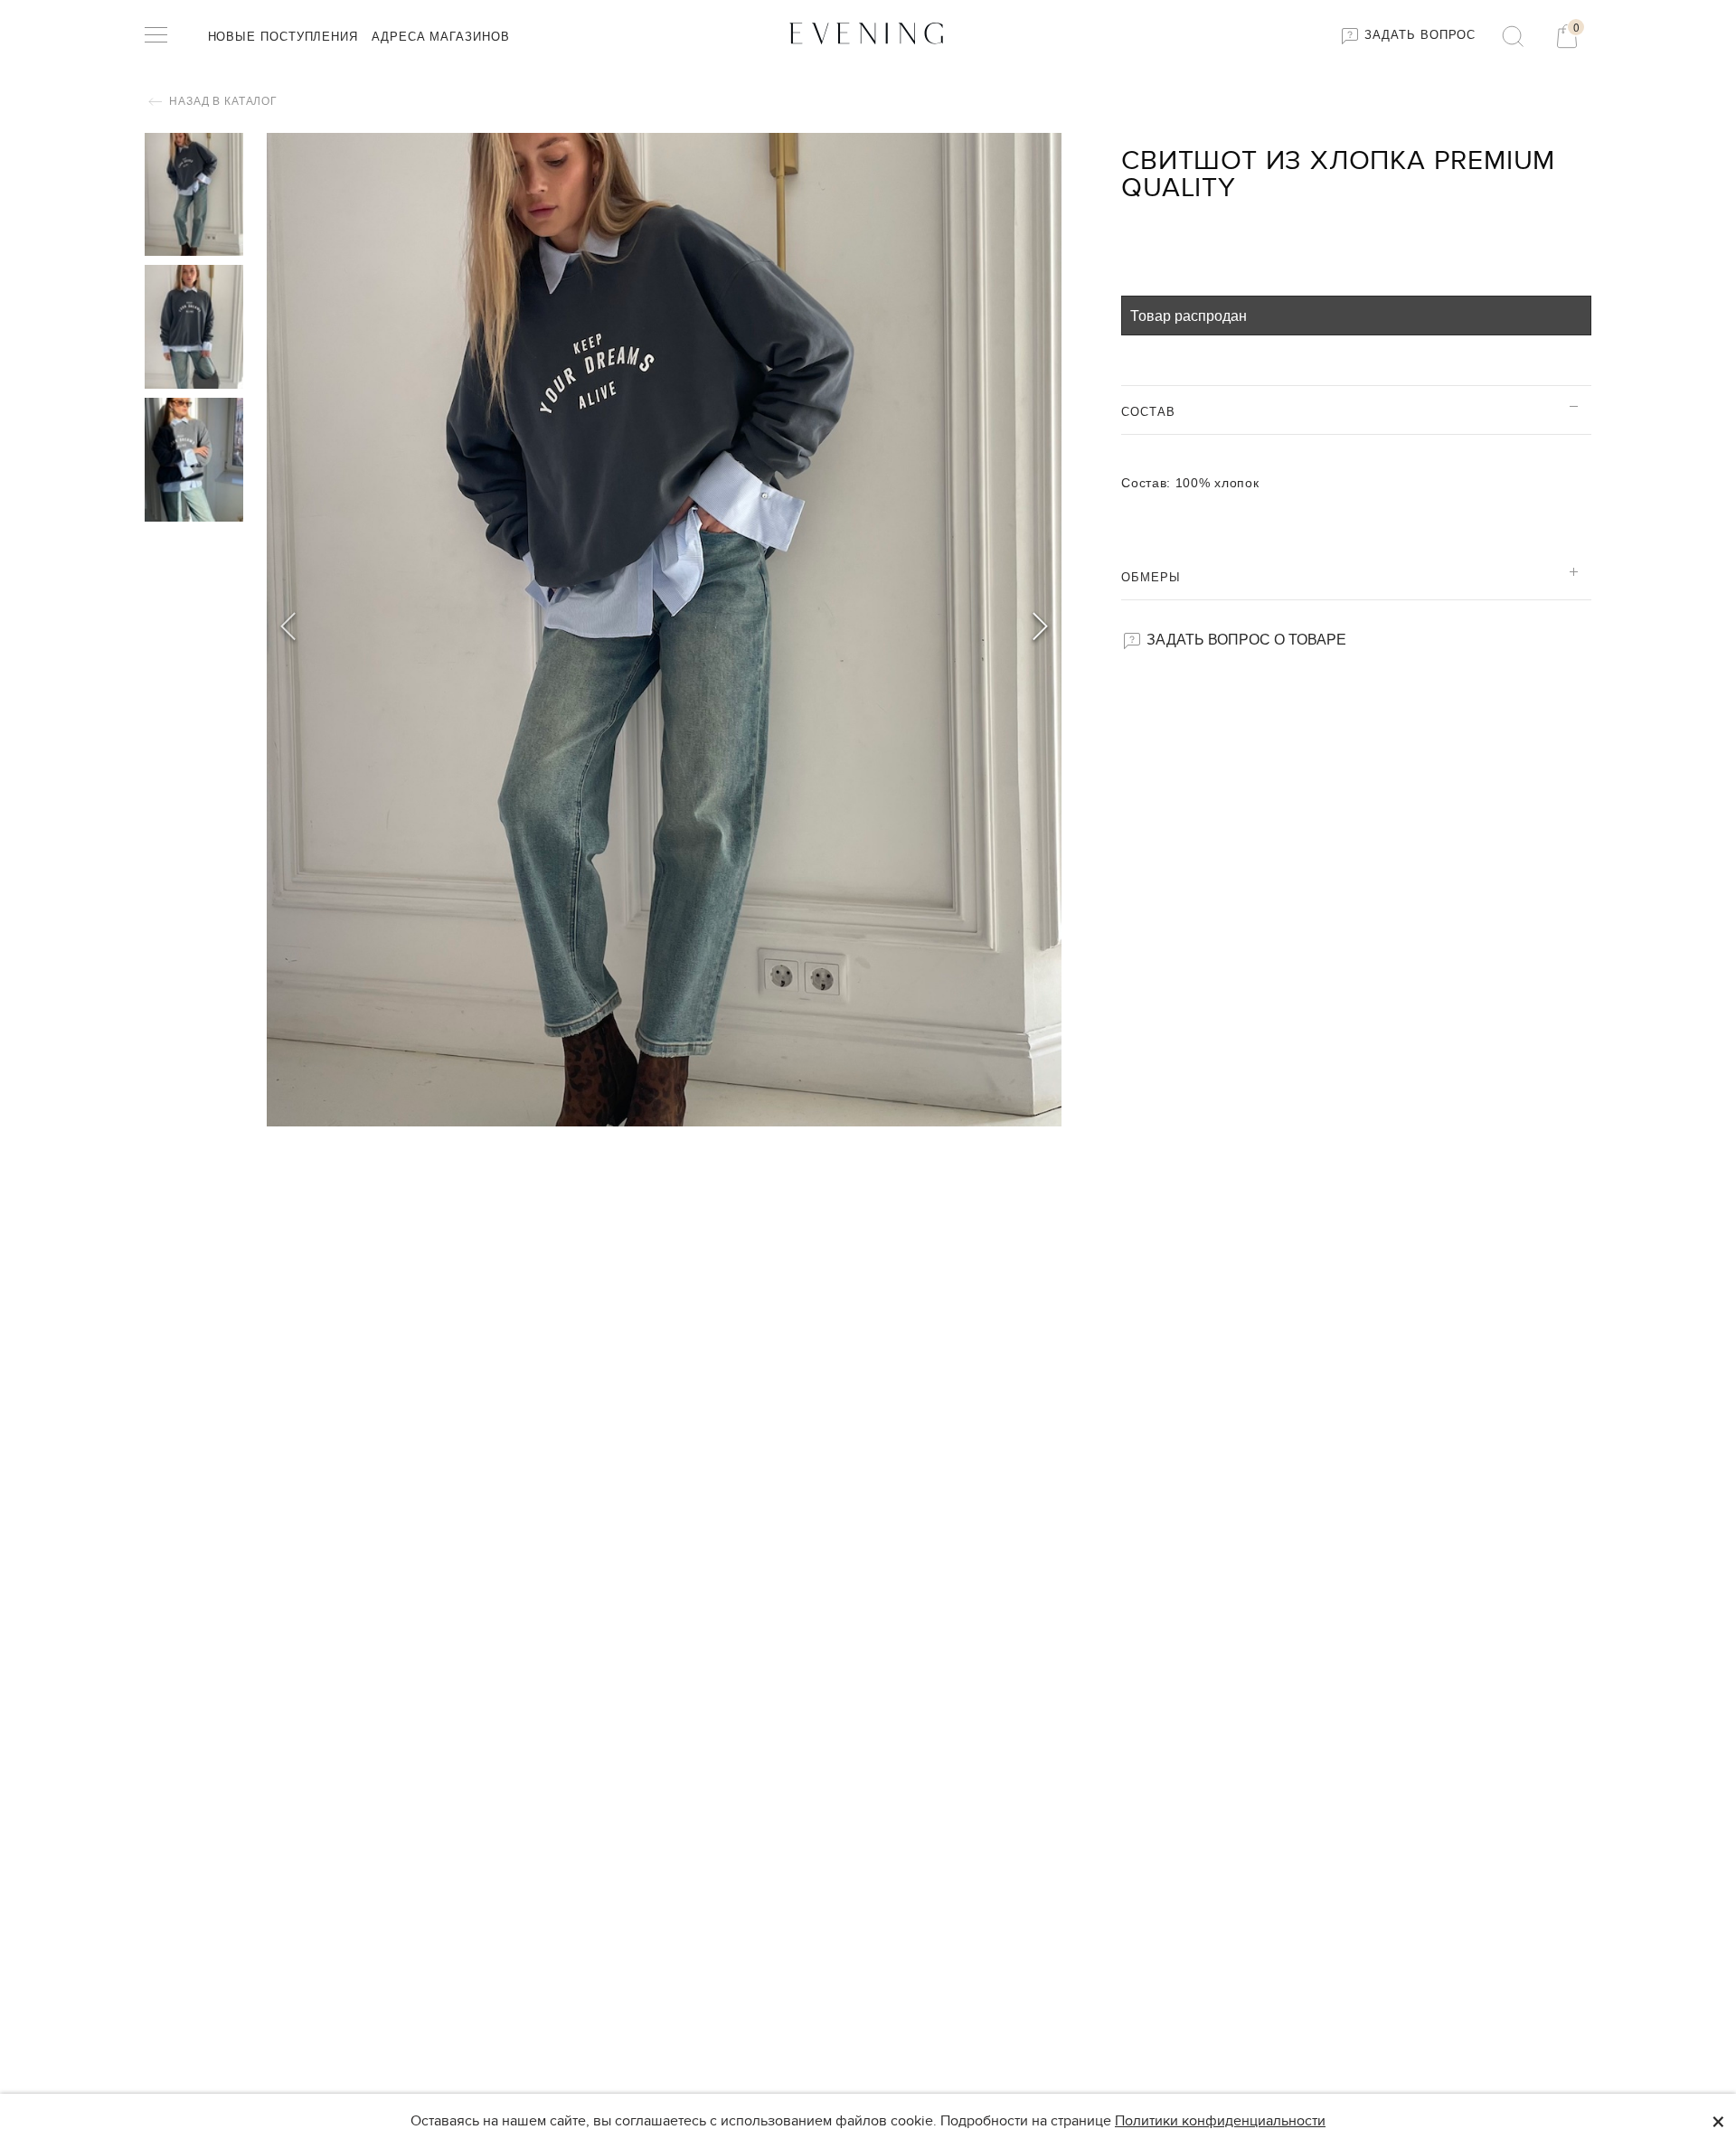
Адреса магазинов (441, 37)
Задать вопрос (1419, 35)
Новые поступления (283, 37)
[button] (1040, 629)
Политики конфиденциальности (1220, 2121)
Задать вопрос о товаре (1245, 639)
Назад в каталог (222, 101)
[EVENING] (868, 32)
